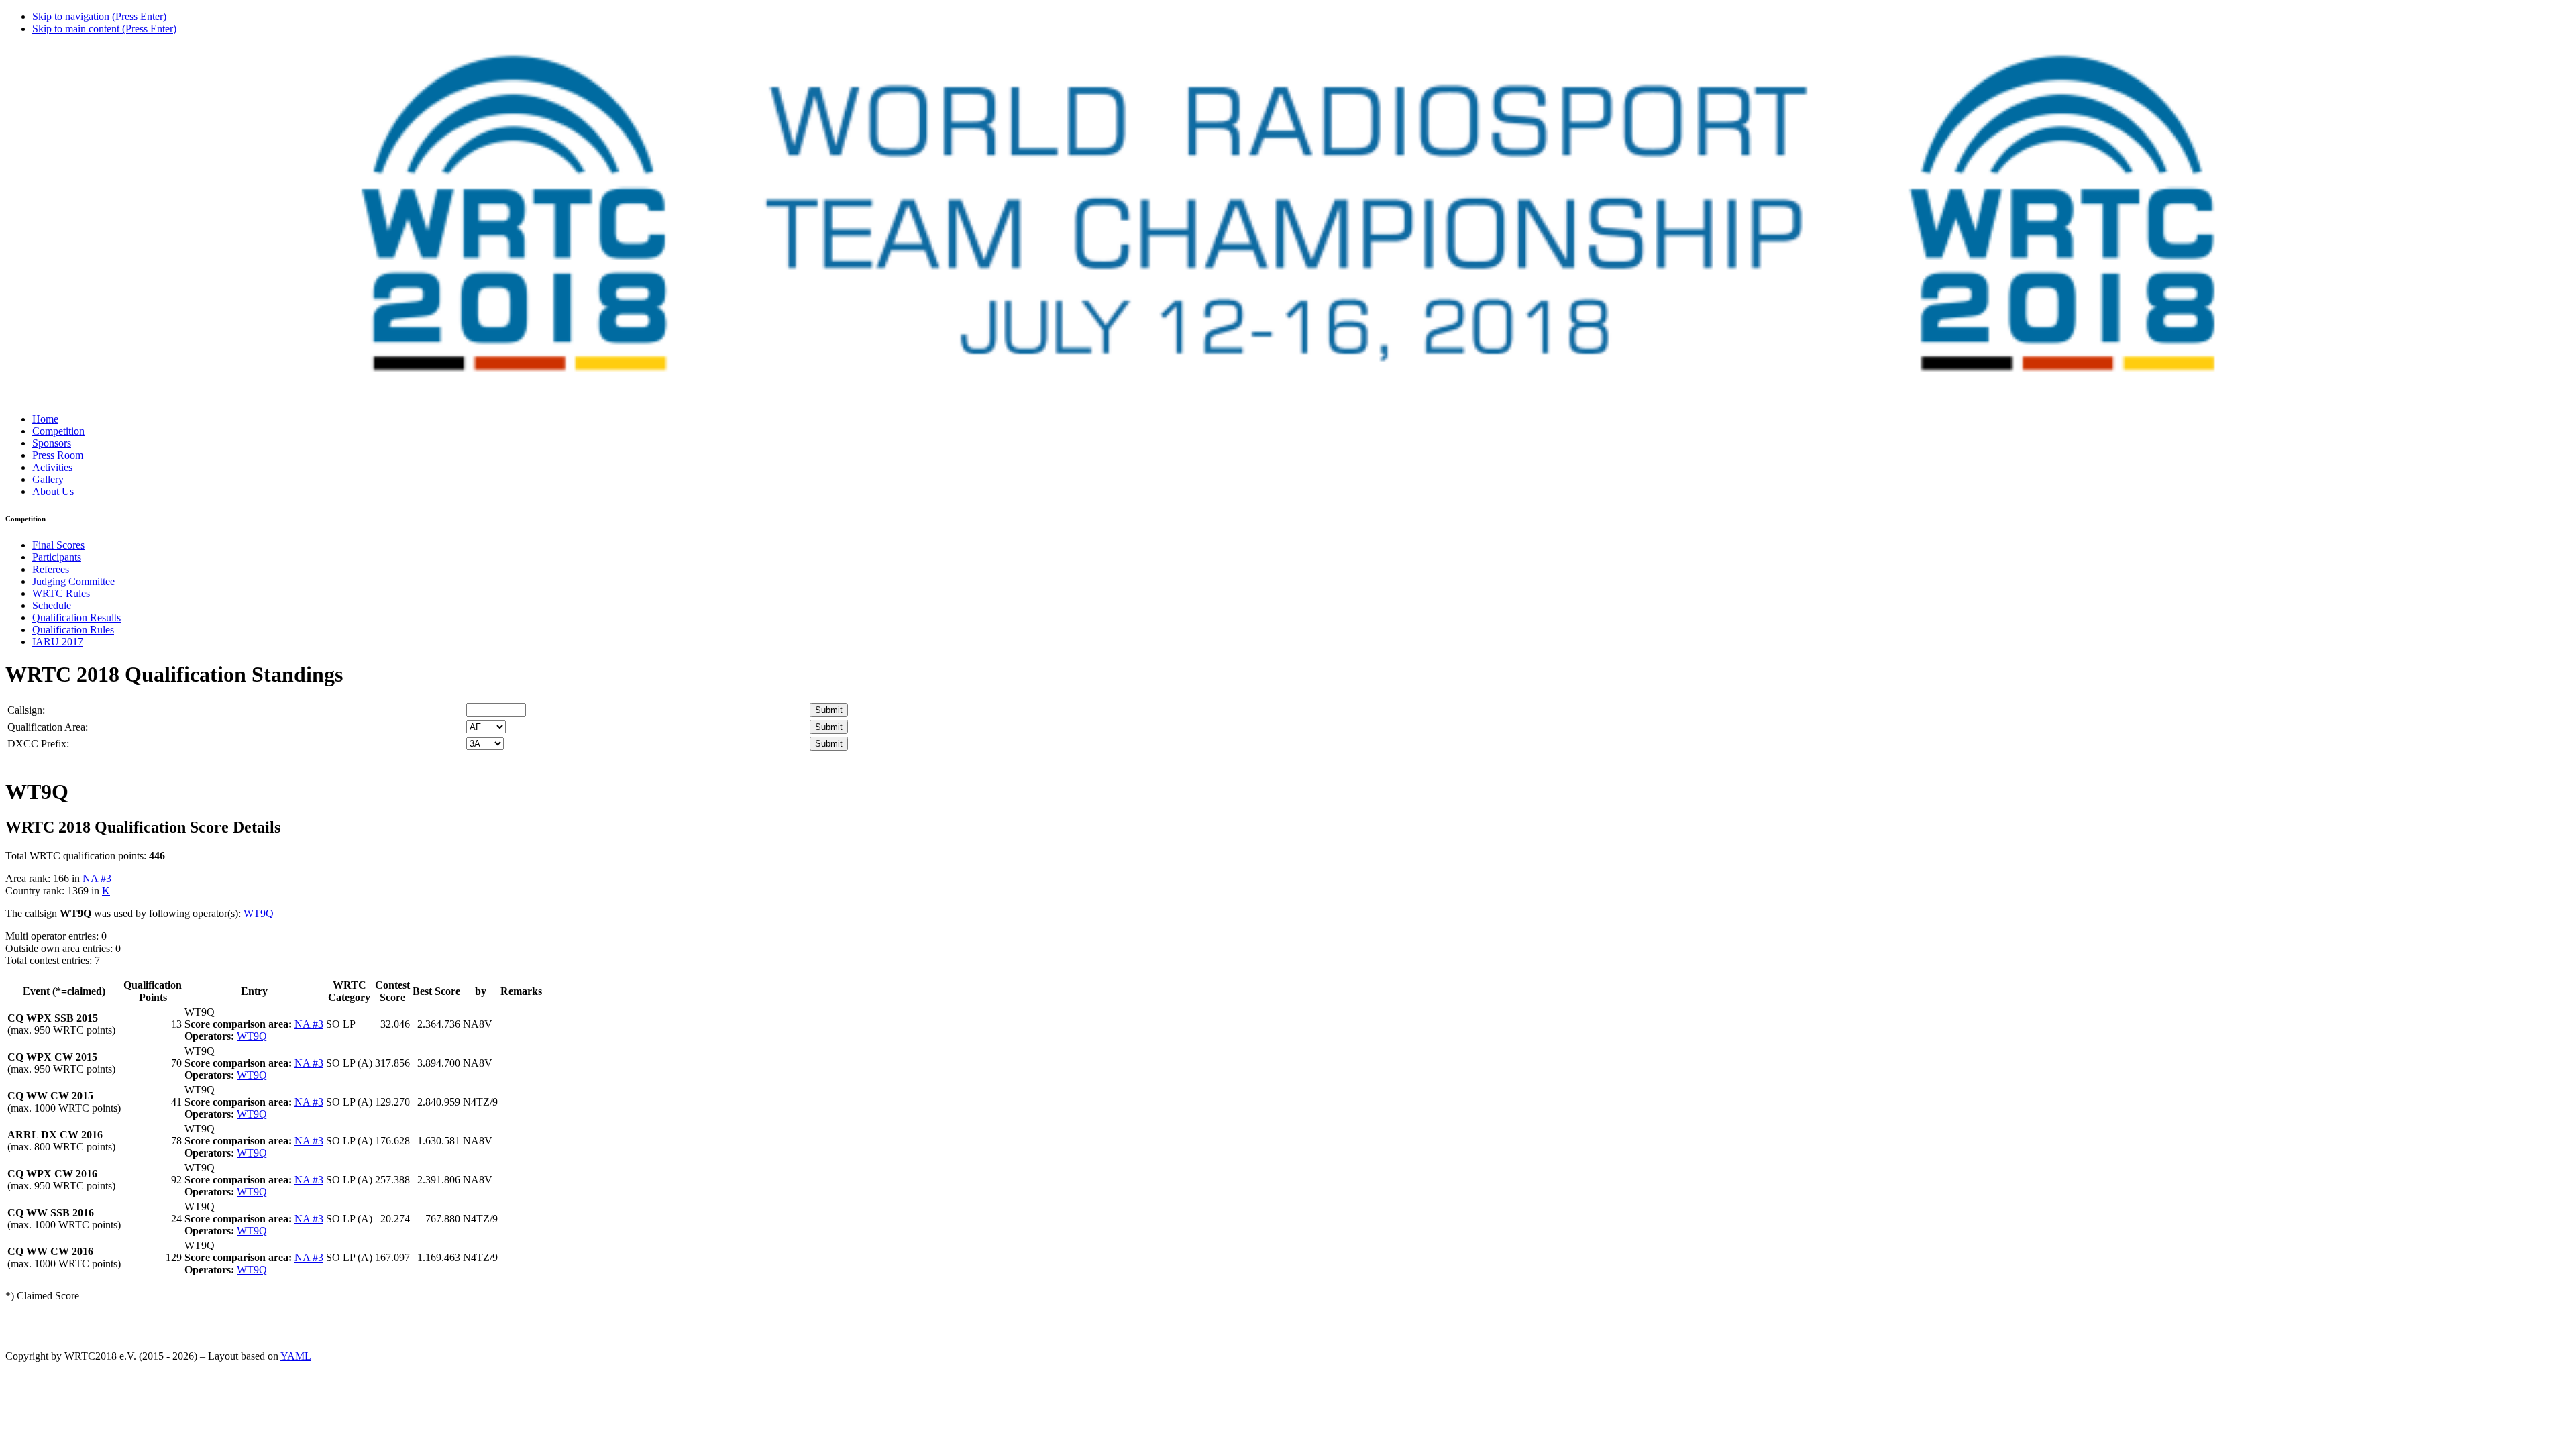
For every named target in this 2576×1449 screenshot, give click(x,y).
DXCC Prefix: (38, 744)
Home (45, 419)
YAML (296, 1356)
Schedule (52, 605)
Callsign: (26, 710)
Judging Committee (73, 581)
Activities (52, 467)
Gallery (48, 479)
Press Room (58, 455)
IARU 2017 (58, 642)
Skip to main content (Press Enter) (104, 29)
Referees (51, 569)
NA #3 (97, 878)
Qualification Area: (48, 727)
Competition (58, 431)
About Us (53, 491)
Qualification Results (76, 618)
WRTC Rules (61, 593)
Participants (57, 557)
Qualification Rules (73, 630)
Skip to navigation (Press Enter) (99, 16)
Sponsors (52, 443)
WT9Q (259, 913)
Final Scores (58, 545)
